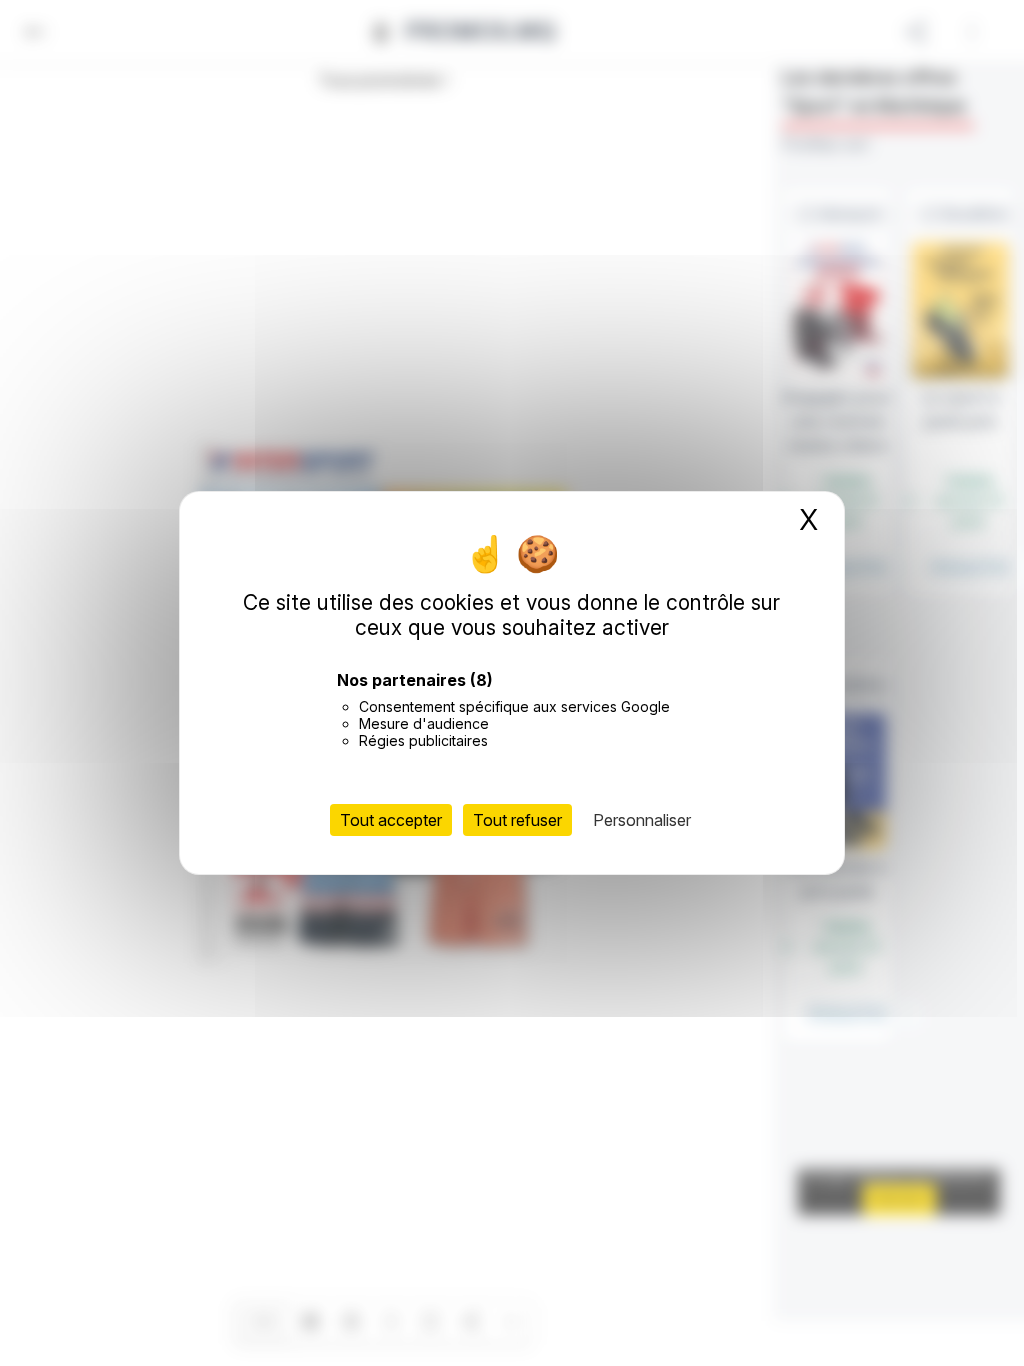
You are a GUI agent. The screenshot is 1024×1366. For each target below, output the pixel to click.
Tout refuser (517, 820)
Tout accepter (391, 820)
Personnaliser (642, 820)
